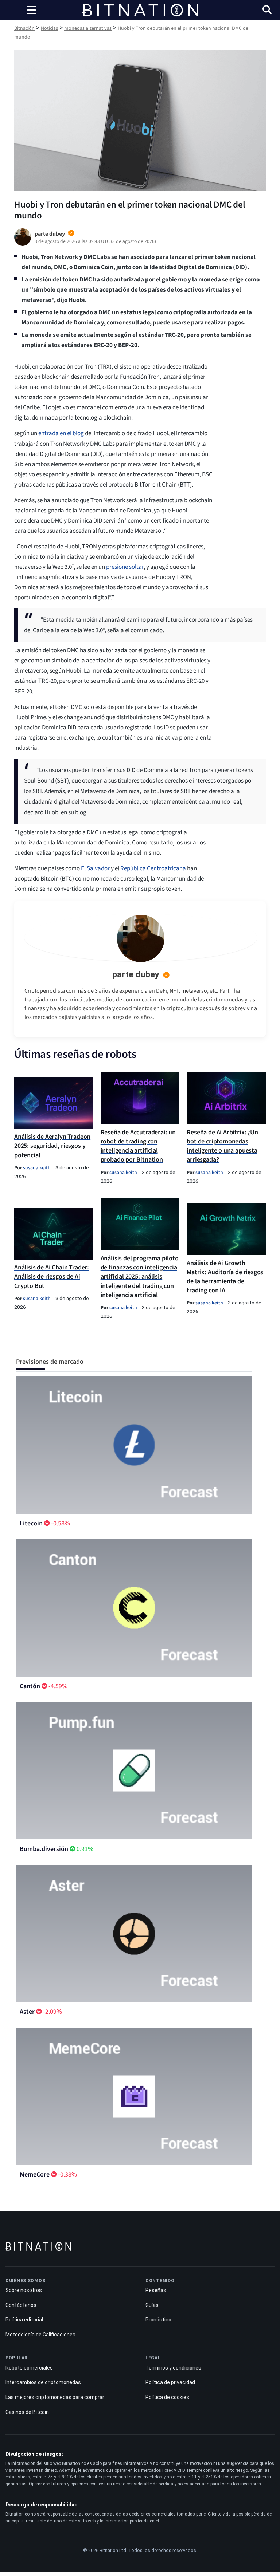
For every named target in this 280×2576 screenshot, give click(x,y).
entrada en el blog (61, 433)
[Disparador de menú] (31, 10)
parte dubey (136, 974)
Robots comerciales (29, 2368)
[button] (267, 11)
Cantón (30, 1686)
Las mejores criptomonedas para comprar (55, 2397)
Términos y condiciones (173, 2368)
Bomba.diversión (44, 1849)
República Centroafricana (153, 868)
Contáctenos (21, 2305)
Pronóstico (158, 2320)
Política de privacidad (170, 2382)
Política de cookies (167, 2397)
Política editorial (24, 2320)
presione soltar (125, 567)
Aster (27, 2012)
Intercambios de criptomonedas (43, 2382)
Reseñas (156, 2290)
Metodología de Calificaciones (40, 2335)
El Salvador (95, 868)
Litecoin (31, 1523)
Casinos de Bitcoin (27, 2412)
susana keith (37, 1168)
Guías (152, 2305)
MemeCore (35, 2175)
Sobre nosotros (24, 2290)
